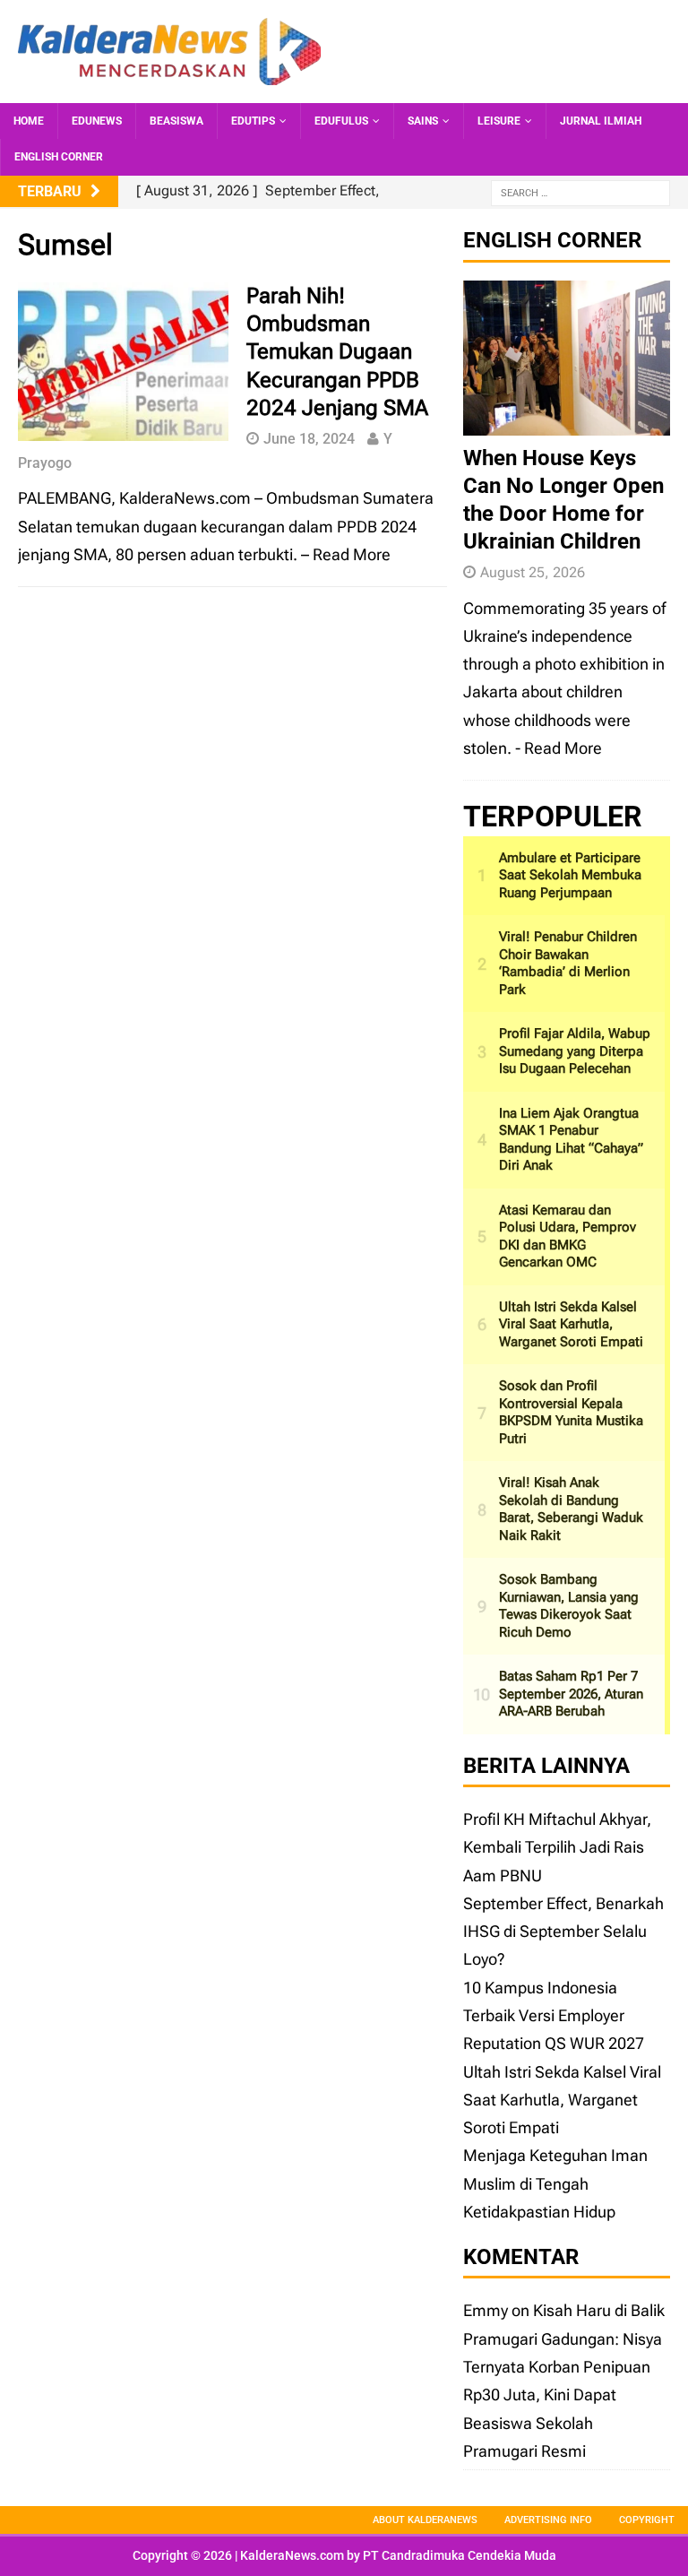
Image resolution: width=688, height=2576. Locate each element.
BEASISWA (176, 121)
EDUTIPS (253, 121)
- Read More (559, 748)
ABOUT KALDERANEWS (425, 2520)
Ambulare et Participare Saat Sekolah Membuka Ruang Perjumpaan (570, 875)
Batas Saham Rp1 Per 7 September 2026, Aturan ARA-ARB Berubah (571, 1694)
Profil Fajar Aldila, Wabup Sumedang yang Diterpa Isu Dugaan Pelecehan (575, 1051)
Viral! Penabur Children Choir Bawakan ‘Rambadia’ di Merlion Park (568, 963)
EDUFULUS (341, 121)
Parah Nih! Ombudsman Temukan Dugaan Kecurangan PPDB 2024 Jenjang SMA (337, 352)
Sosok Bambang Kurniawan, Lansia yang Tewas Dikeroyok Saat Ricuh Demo (569, 1606)
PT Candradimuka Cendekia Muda (460, 2555)
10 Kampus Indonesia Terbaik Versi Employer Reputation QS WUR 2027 (554, 2016)
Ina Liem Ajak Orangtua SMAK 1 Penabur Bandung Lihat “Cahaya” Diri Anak (571, 1140)
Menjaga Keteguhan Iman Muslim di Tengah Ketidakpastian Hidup (555, 2183)
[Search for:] (580, 192)
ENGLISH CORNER (59, 157)
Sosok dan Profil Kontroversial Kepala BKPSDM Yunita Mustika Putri (571, 1412)
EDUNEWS (97, 121)
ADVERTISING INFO (548, 2520)
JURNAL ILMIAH (601, 121)
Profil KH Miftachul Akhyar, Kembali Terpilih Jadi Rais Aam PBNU (557, 1847)
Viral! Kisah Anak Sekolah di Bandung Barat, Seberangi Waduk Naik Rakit (571, 1509)
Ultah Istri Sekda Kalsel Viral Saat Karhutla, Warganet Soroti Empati (571, 1324)
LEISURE (499, 121)
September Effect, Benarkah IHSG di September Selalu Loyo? (563, 1932)
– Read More (346, 554)
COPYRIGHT (647, 2520)
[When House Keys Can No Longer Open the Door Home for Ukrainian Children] (566, 421)
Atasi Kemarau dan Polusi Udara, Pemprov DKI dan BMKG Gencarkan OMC (568, 1236)
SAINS (423, 121)
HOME (29, 121)
